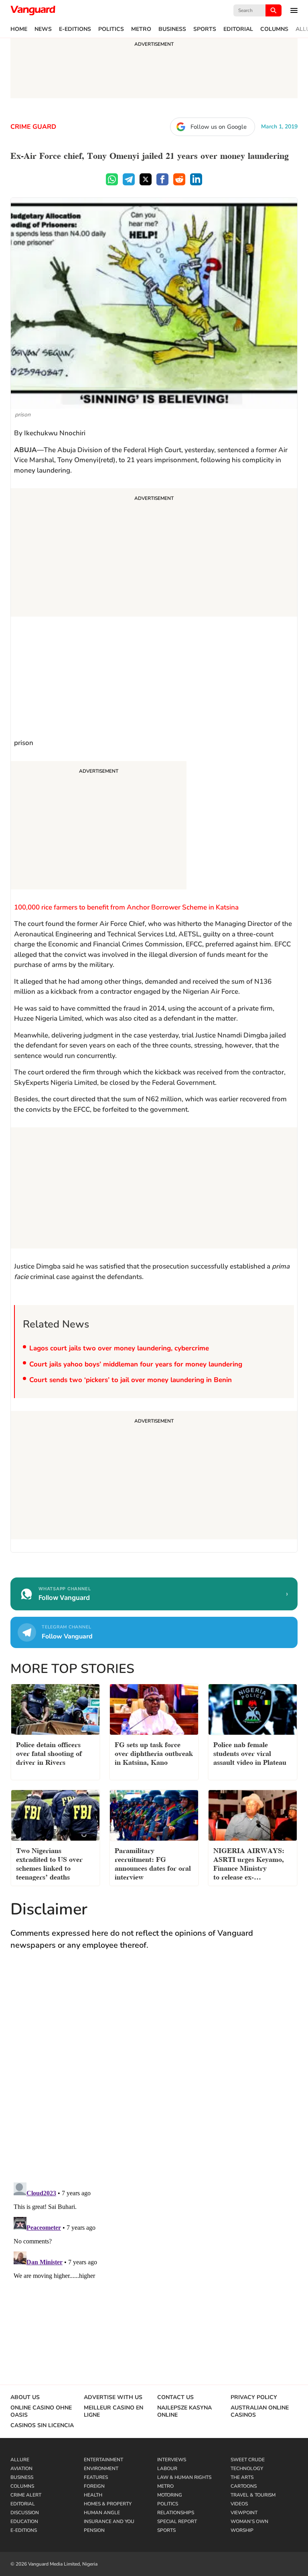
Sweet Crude (248, 2460)
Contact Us (175, 2397)
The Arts (242, 2477)
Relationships (176, 2513)
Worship (242, 2530)
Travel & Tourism (253, 2495)
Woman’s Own (249, 2521)
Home (19, 29)
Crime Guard (33, 127)
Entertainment (103, 2460)
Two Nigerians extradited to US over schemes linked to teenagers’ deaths (49, 1863)
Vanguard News (33, 10)
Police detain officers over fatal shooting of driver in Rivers (49, 1753)
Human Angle (102, 2513)
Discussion (25, 2513)
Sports (205, 29)
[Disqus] (154, 2074)
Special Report (177, 2521)
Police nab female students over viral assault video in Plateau (250, 1753)
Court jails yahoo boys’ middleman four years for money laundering (136, 1364)
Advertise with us (113, 2397)
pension (94, 2530)
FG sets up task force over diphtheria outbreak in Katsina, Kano (154, 1753)
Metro (141, 29)
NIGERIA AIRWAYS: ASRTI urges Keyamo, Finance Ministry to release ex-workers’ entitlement (249, 1864)
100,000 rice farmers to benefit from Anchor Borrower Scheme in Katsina (126, 907)
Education (24, 2521)
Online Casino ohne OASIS (41, 2412)
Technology (247, 2468)
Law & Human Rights (184, 2477)
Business (172, 29)
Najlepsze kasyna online (184, 2412)
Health (93, 2495)
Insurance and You (109, 2521)
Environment (101, 2468)
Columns (274, 29)
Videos (239, 2504)
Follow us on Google (219, 127)
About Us (25, 2397)
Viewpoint (244, 2513)
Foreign (94, 2486)
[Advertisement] (154, 554)
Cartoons (244, 2486)
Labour (167, 2468)
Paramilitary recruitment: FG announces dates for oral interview (153, 1863)
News (43, 29)
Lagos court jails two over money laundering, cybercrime (119, 1348)
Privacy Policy (254, 2397)
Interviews (172, 2460)
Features (96, 2477)
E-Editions (75, 29)
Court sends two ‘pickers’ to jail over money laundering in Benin (131, 1380)
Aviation (21, 2468)
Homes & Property (108, 2504)
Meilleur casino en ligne (113, 2412)
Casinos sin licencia (42, 2426)
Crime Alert (26, 2495)
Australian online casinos (260, 2412)
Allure (20, 2460)
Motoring (170, 2495)
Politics (111, 29)
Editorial (238, 29)
